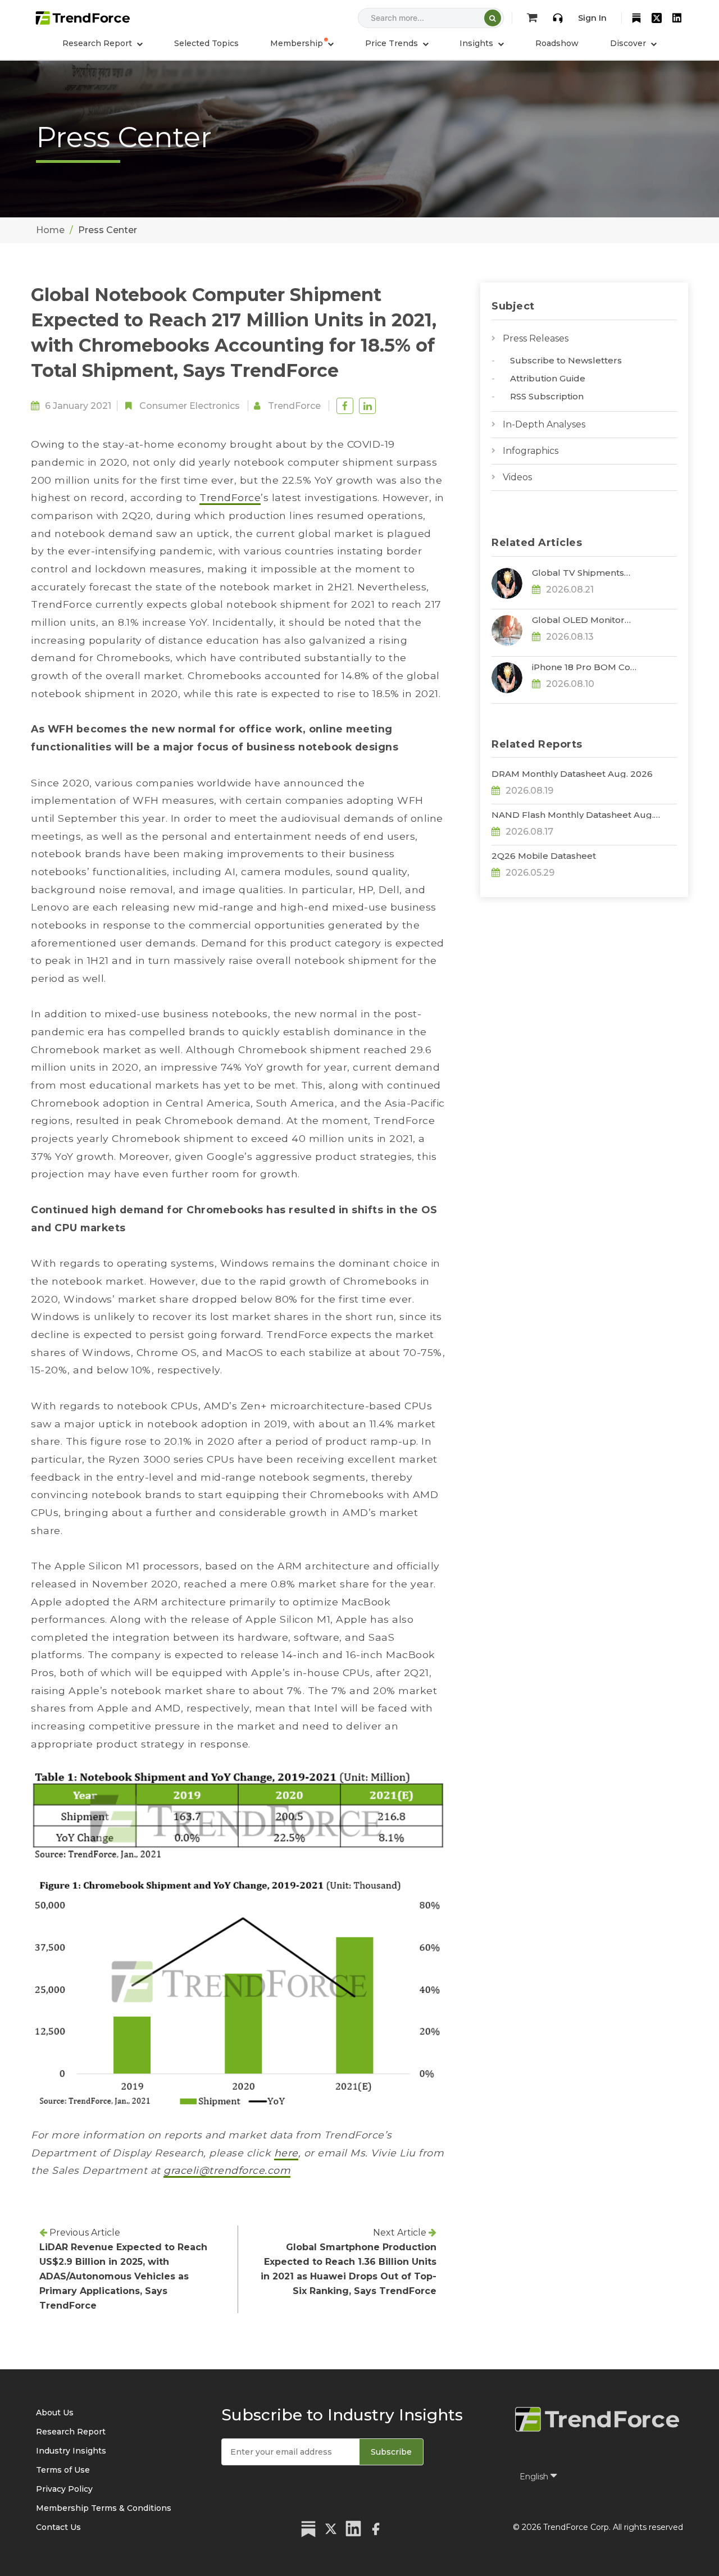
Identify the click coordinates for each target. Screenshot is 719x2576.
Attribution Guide (548, 378)
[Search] (493, 18)
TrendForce (294, 406)
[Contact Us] (558, 18)
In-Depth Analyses (544, 424)
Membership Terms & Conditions (104, 2508)
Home (50, 230)
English (535, 2477)
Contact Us (58, 2527)
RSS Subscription (547, 396)
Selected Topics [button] (206, 43)
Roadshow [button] (557, 43)
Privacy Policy (64, 2489)
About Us (55, 2413)
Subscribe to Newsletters (566, 360)
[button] (302, 43)
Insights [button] (477, 43)
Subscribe (391, 2452)
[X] (657, 18)
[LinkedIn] (677, 18)
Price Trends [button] (393, 43)
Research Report (71, 2432)
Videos (517, 477)
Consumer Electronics (190, 406)
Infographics (531, 451)
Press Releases (536, 338)
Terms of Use (63, 2470)
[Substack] (636, 18)
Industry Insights (71, 2451)
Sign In (592, 18)
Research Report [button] (98, 43)
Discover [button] (629, 43)
